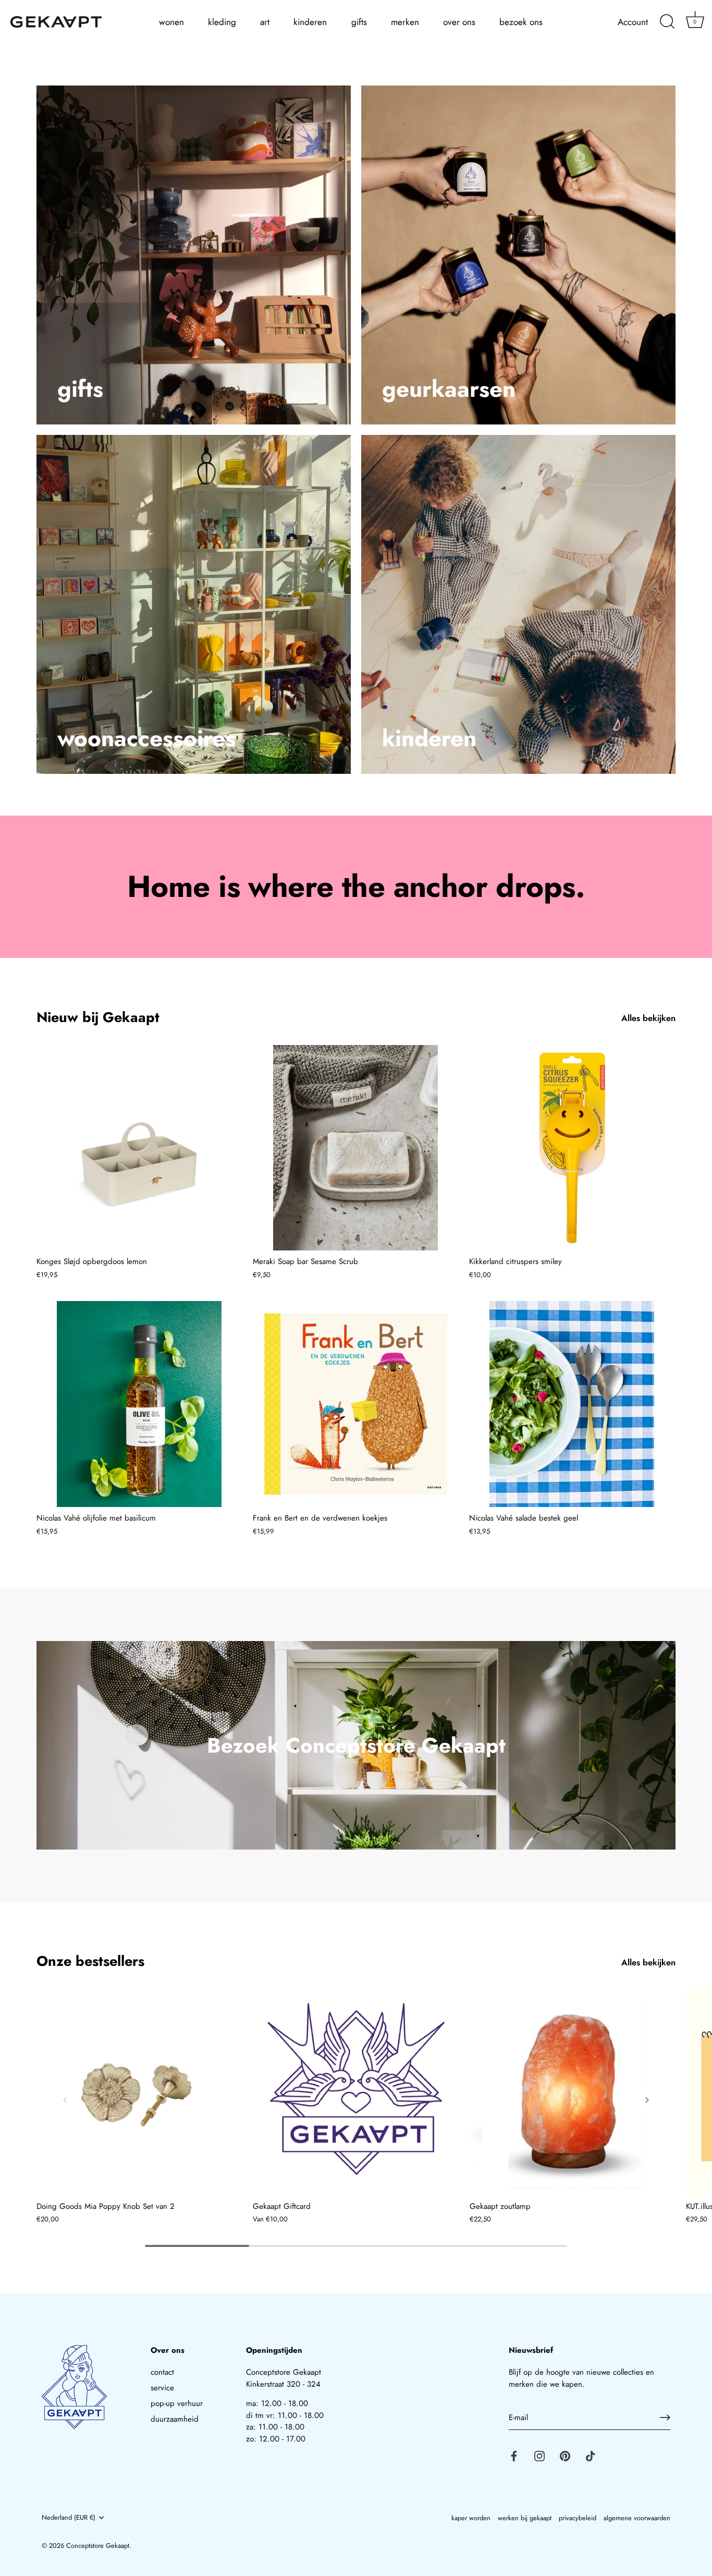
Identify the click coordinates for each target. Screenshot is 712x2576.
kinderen (310, 22)
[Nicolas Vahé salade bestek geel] (572, 1404)
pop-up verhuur (177, 2403)
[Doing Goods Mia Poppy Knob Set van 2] (139, 2092)
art (265, 22)
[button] (65, 2100)
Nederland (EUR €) (69, 2518)
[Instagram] (539, 2455)
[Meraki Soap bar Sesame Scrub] (356, 1148)
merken (405, 22)
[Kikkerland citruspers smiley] (572, 1148)
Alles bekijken (648, 1018)
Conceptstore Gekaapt (98, 2545)
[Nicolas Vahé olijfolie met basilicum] (139, 1404)
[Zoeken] (667, 22)
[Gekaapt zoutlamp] (573, 2092)
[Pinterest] (565, 2455)
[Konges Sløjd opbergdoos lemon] (139, 1148)
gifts (359, 22)
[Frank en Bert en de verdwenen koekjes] (356, 1404)
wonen (171, 22)
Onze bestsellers (90, 1961)
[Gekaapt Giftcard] (356, 2092)
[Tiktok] (591, 2455)
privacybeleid (578, 2518)
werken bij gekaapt (525, 2518)
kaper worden (471, 2518)
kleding (222, 22)
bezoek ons (521, 22)
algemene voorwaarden (637, 2518)
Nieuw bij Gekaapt (98, 1017)
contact (162, 2372)
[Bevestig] (665, 2417)
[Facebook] (514, 2455)
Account (633, 22)
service (162, 2388)
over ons (459, 22)
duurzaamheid (175, 2419)
